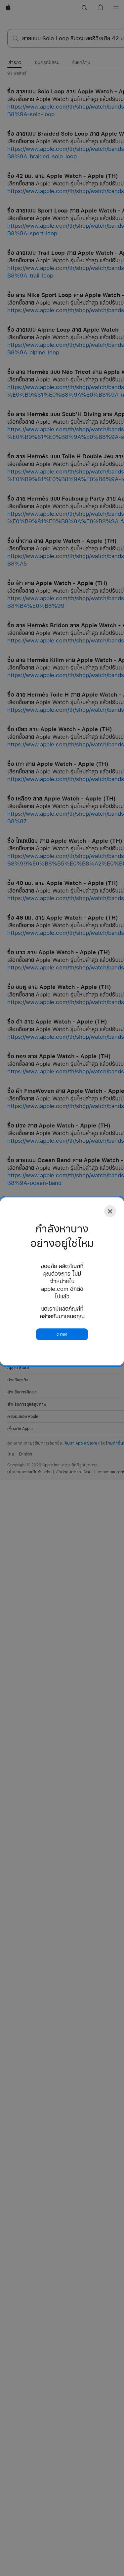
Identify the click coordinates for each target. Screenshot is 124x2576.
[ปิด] (110, 1211)
